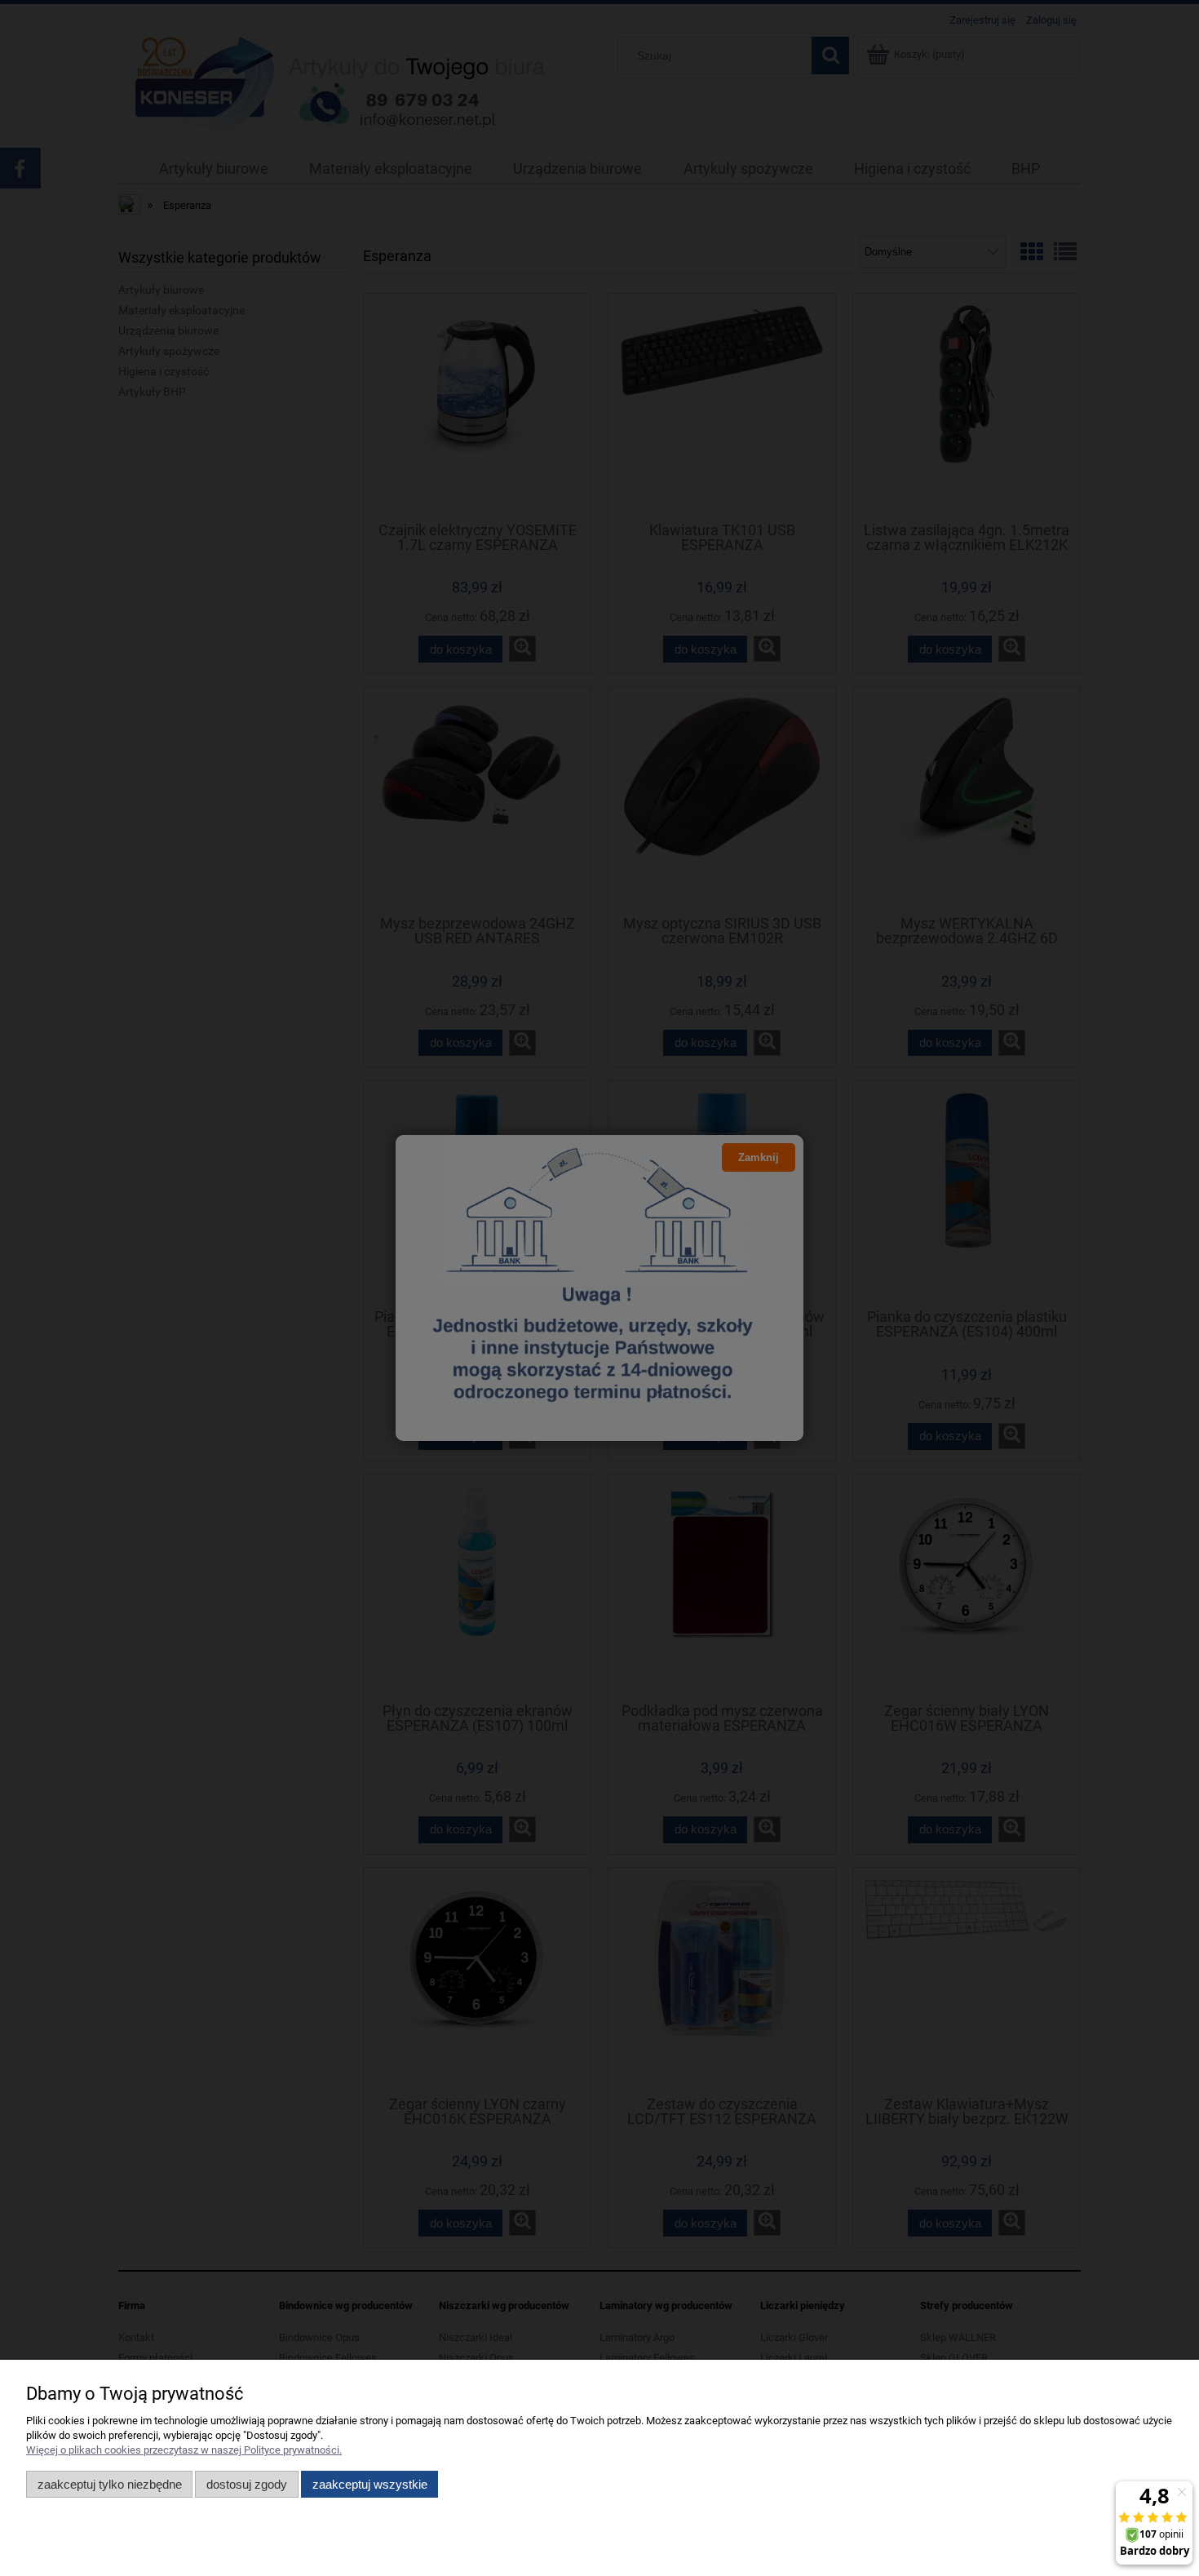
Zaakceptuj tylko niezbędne (110, 2484)
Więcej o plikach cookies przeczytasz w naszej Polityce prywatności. (184, 2450)
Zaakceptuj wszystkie (370, 2484)
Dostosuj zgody (247, 2484)
